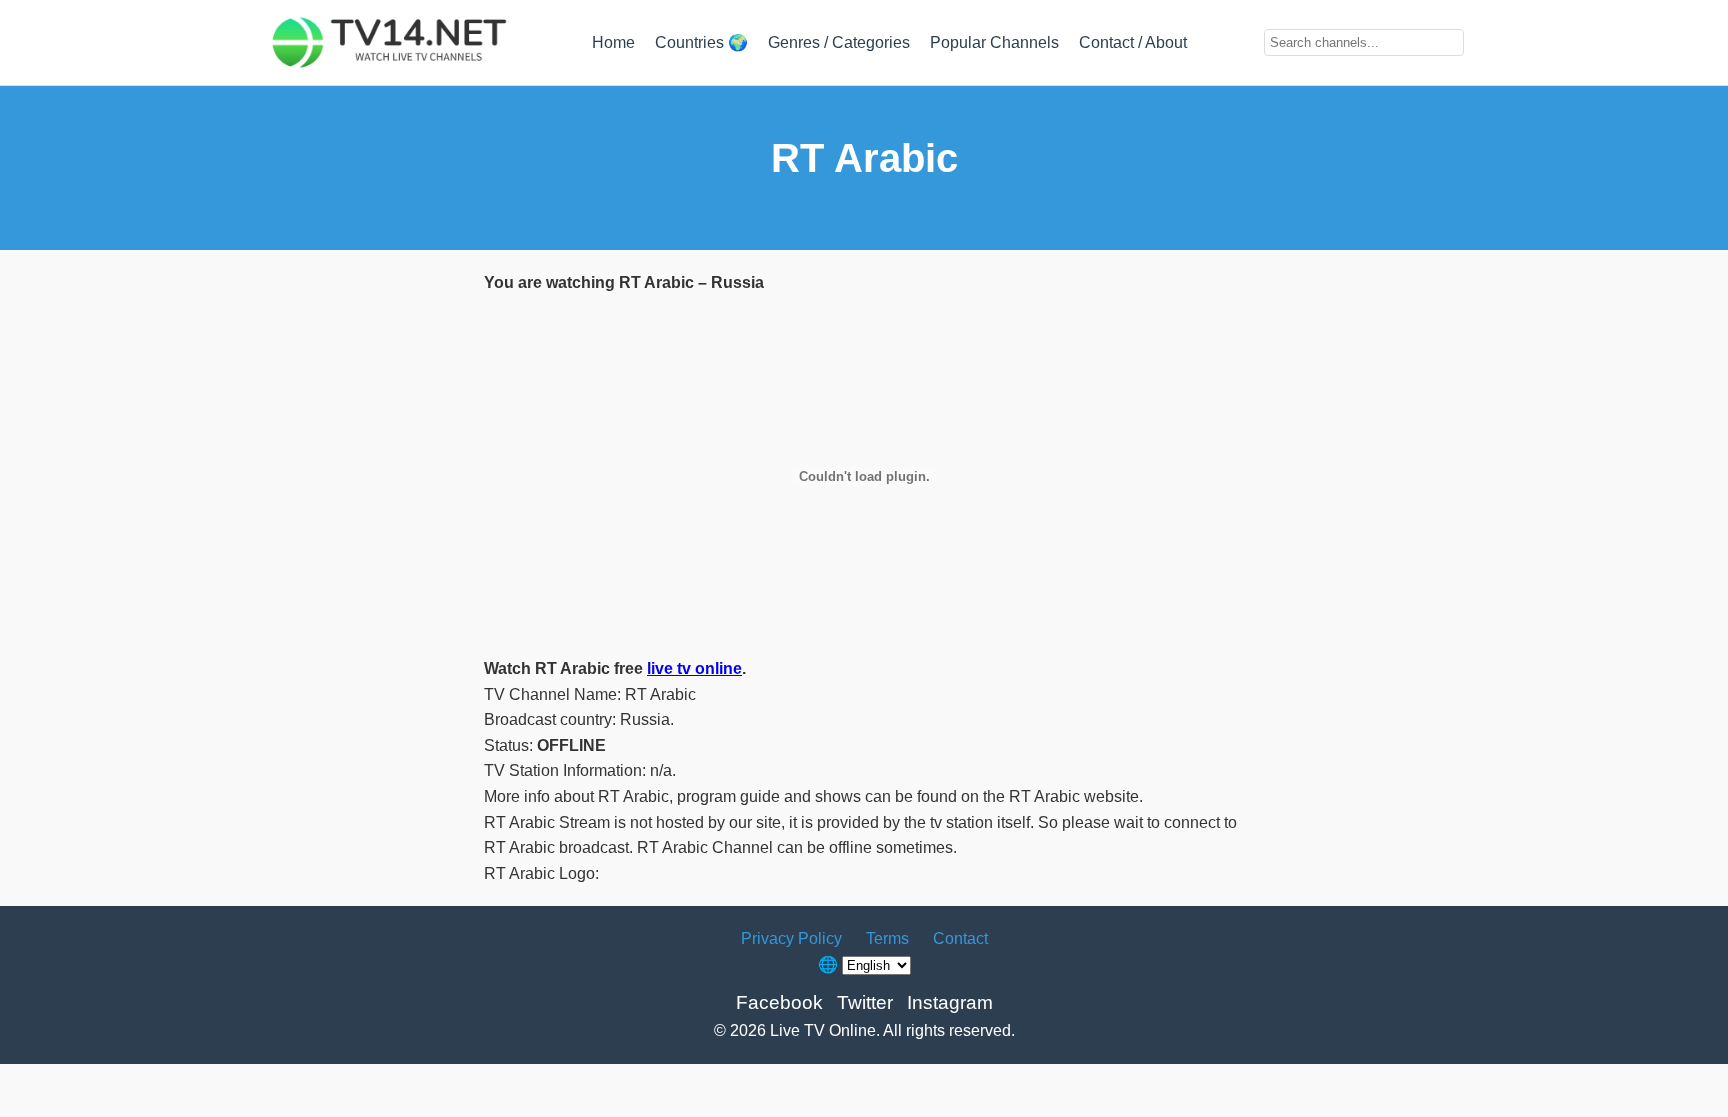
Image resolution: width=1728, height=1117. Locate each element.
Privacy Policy (791, 938)
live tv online (694, 668)
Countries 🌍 (701, 42)
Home (613, 42)
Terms (887, 938)
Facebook (779, 1002)
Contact (960, 938)
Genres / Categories (839, 42)
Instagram (950, 1002)
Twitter (865, 1002)
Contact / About (1133, 42)
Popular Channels (994, 42)
